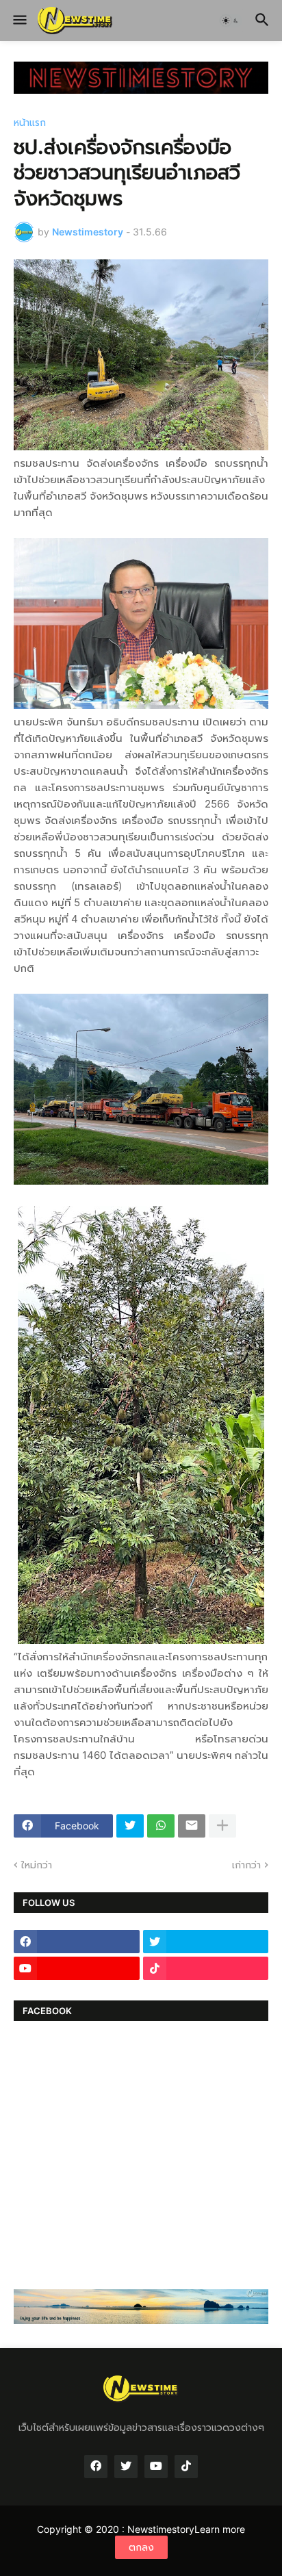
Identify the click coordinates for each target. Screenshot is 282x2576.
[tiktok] (206, 1968)
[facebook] (77, 1942)
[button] (19, 21)
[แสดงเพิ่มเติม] (222, 1826)
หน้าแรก (30, 123)
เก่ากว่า (246, 1865)
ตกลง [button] (141, 2547)
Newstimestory (161, 2529)
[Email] (192, 1826)
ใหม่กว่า (37, 1865)
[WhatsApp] (161, 1826)
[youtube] (77, 1968)
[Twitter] (130, 1826)
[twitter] (206, 1942)
